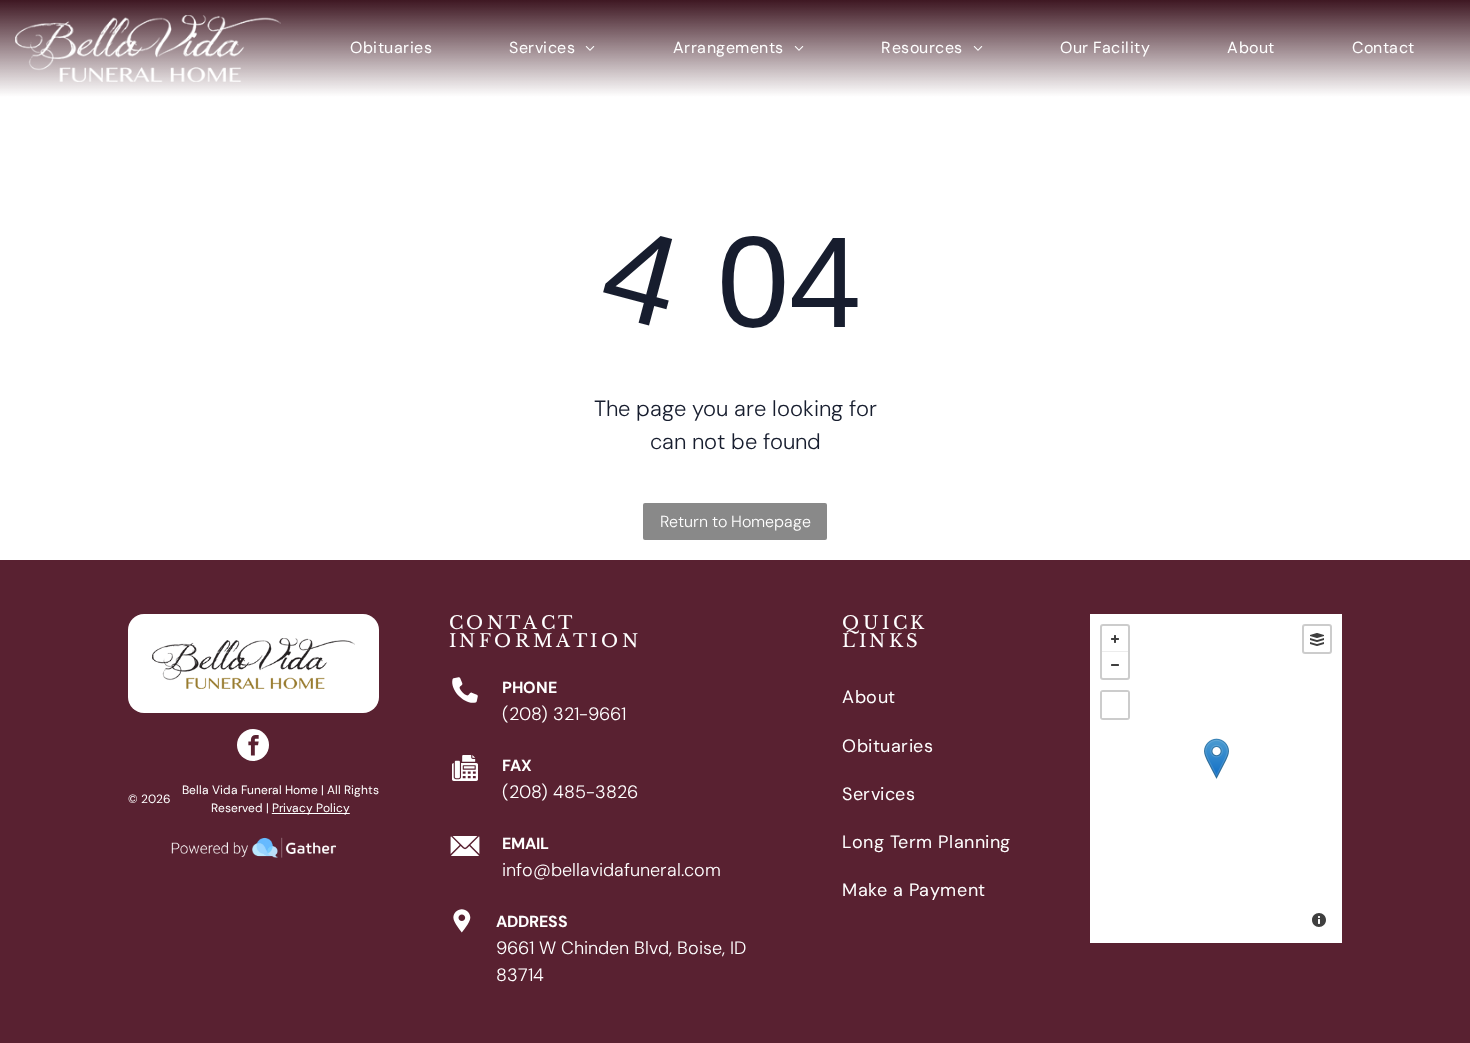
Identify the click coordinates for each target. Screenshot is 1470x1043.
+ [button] (1115, 639)
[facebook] (253, 747)
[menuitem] (391, 48)
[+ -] (1216, 778)
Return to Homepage (735, 521)
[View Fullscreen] (1115, 705)
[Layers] (1317, 639)
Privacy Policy (311, 808)
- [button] (1115, 665)
